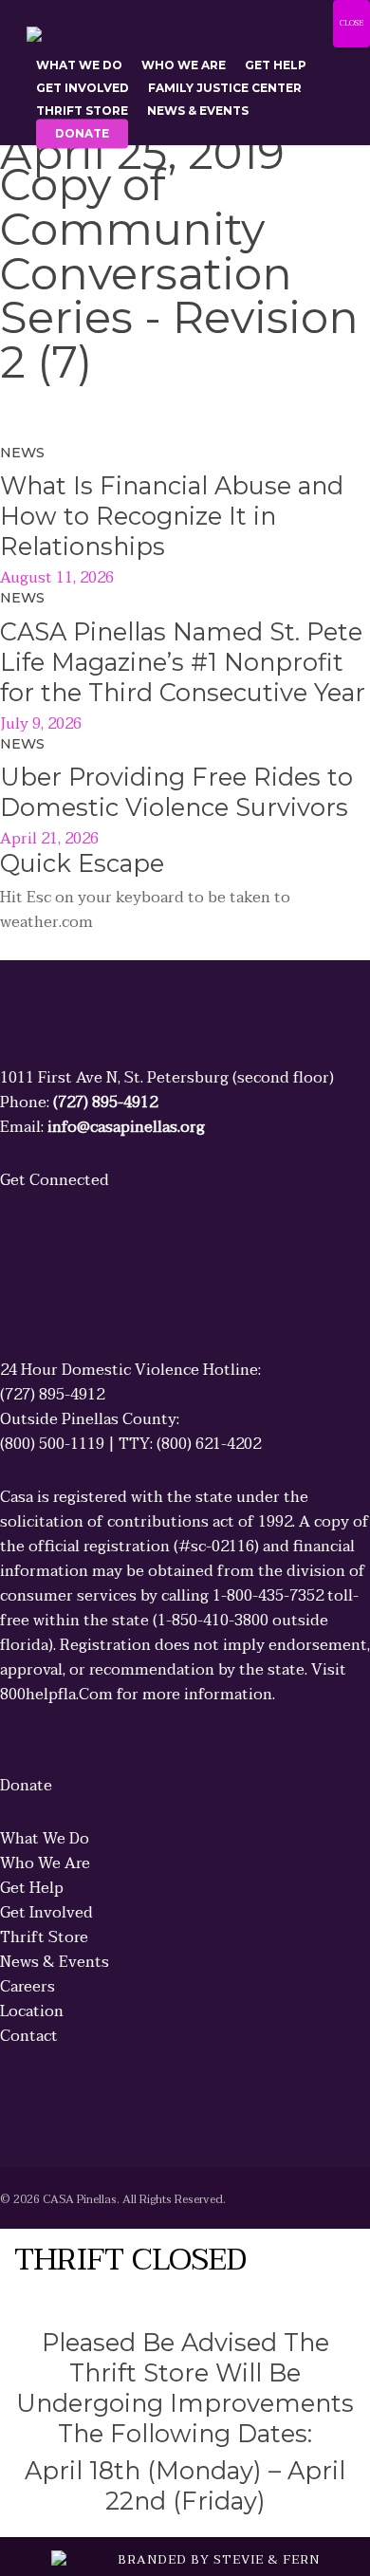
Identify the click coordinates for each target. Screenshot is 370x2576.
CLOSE (351, 23)
